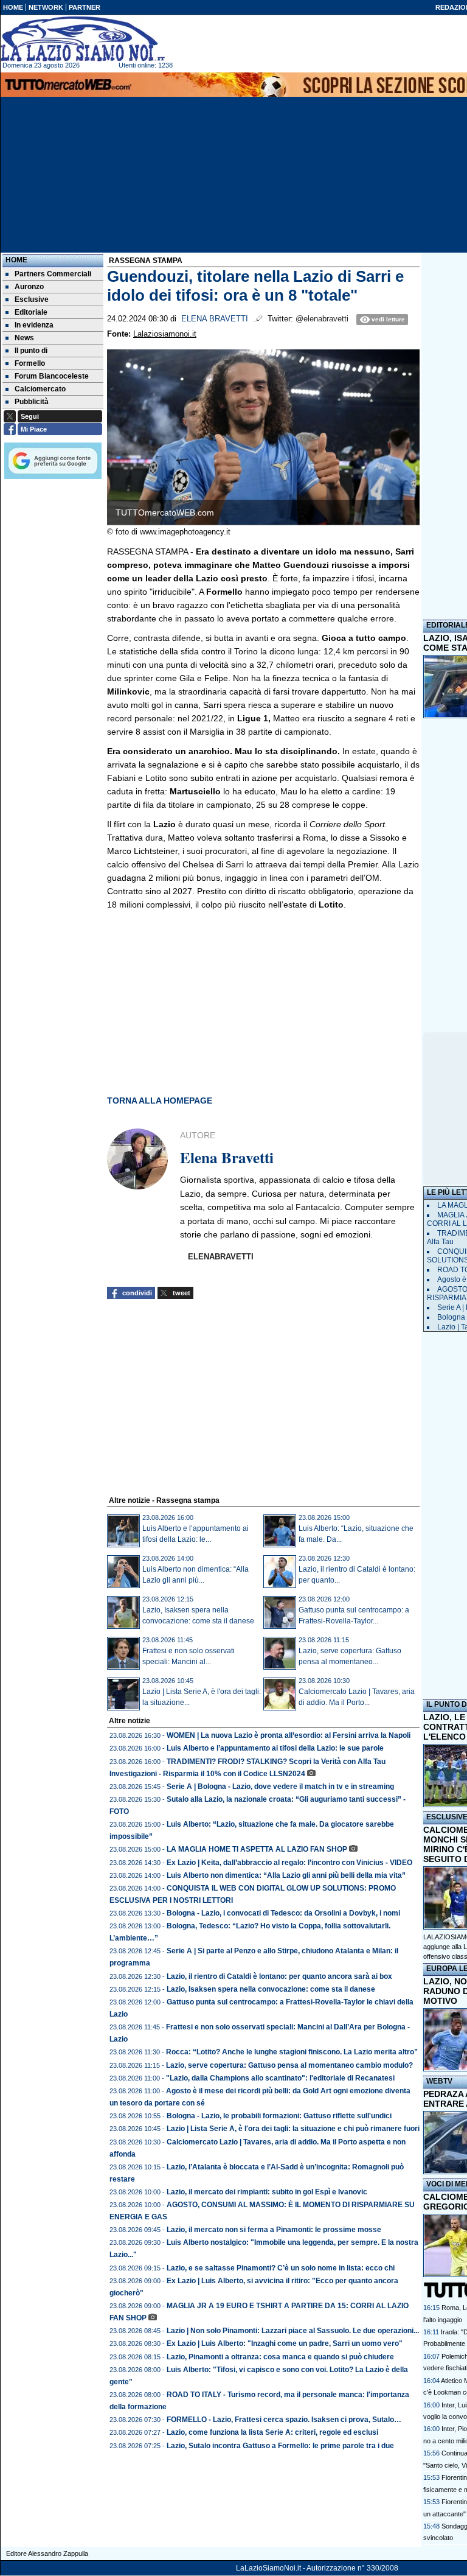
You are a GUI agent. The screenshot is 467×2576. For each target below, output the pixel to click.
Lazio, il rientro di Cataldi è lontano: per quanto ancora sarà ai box (279, 1976)
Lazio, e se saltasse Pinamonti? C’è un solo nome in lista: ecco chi (281, 2268)
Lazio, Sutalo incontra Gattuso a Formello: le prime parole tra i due (280, 2446)
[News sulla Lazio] (83, 39)
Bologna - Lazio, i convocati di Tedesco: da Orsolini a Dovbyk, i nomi (283, 1913)
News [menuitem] (24, 338)
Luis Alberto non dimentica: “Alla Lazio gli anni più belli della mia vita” (286, 1875)
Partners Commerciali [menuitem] (53, 274)
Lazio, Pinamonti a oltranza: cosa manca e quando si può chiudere (280, 2357)
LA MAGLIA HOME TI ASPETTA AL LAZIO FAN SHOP (257, 1849)
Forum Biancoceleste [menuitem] (52, 376)
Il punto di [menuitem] (31, 351)
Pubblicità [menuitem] (32, 402)
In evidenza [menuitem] (34, 325)
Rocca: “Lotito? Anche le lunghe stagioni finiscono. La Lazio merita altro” (292, 2052)
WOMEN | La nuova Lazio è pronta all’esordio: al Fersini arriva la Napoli (289, 1735)
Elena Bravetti (215, 319)
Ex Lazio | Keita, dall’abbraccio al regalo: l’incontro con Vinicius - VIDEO (289, 1863)
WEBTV (439, 2081)
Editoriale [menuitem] (31, 312)
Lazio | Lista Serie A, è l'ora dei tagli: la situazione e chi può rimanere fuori (293, 2129)
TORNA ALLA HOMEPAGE (160, 1101)
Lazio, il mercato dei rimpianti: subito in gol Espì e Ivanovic (267, 2192)
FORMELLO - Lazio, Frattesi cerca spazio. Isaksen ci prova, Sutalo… (284, 2420)
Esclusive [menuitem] (32, 299)
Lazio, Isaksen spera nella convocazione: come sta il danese (271, 1989)
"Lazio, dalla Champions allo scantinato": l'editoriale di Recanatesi (280, 2078)
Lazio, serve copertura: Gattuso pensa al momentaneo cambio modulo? (289, 2065)
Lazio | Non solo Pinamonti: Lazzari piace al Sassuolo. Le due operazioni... (293, 2331)
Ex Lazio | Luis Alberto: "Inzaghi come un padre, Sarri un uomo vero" (285, 2343)
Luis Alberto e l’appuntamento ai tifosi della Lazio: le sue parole (275, 1748)
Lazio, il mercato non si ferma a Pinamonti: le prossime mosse (274, 2230)
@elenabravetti (322, 319)
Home (16, 260)
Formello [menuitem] (30, 363)
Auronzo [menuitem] (29, 287)
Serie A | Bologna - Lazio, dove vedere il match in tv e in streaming (280, 1787)
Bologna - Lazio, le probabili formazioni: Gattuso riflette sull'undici (279, 2116)
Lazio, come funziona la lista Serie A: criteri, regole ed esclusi (272, 2432)
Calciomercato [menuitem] (40, 389)
